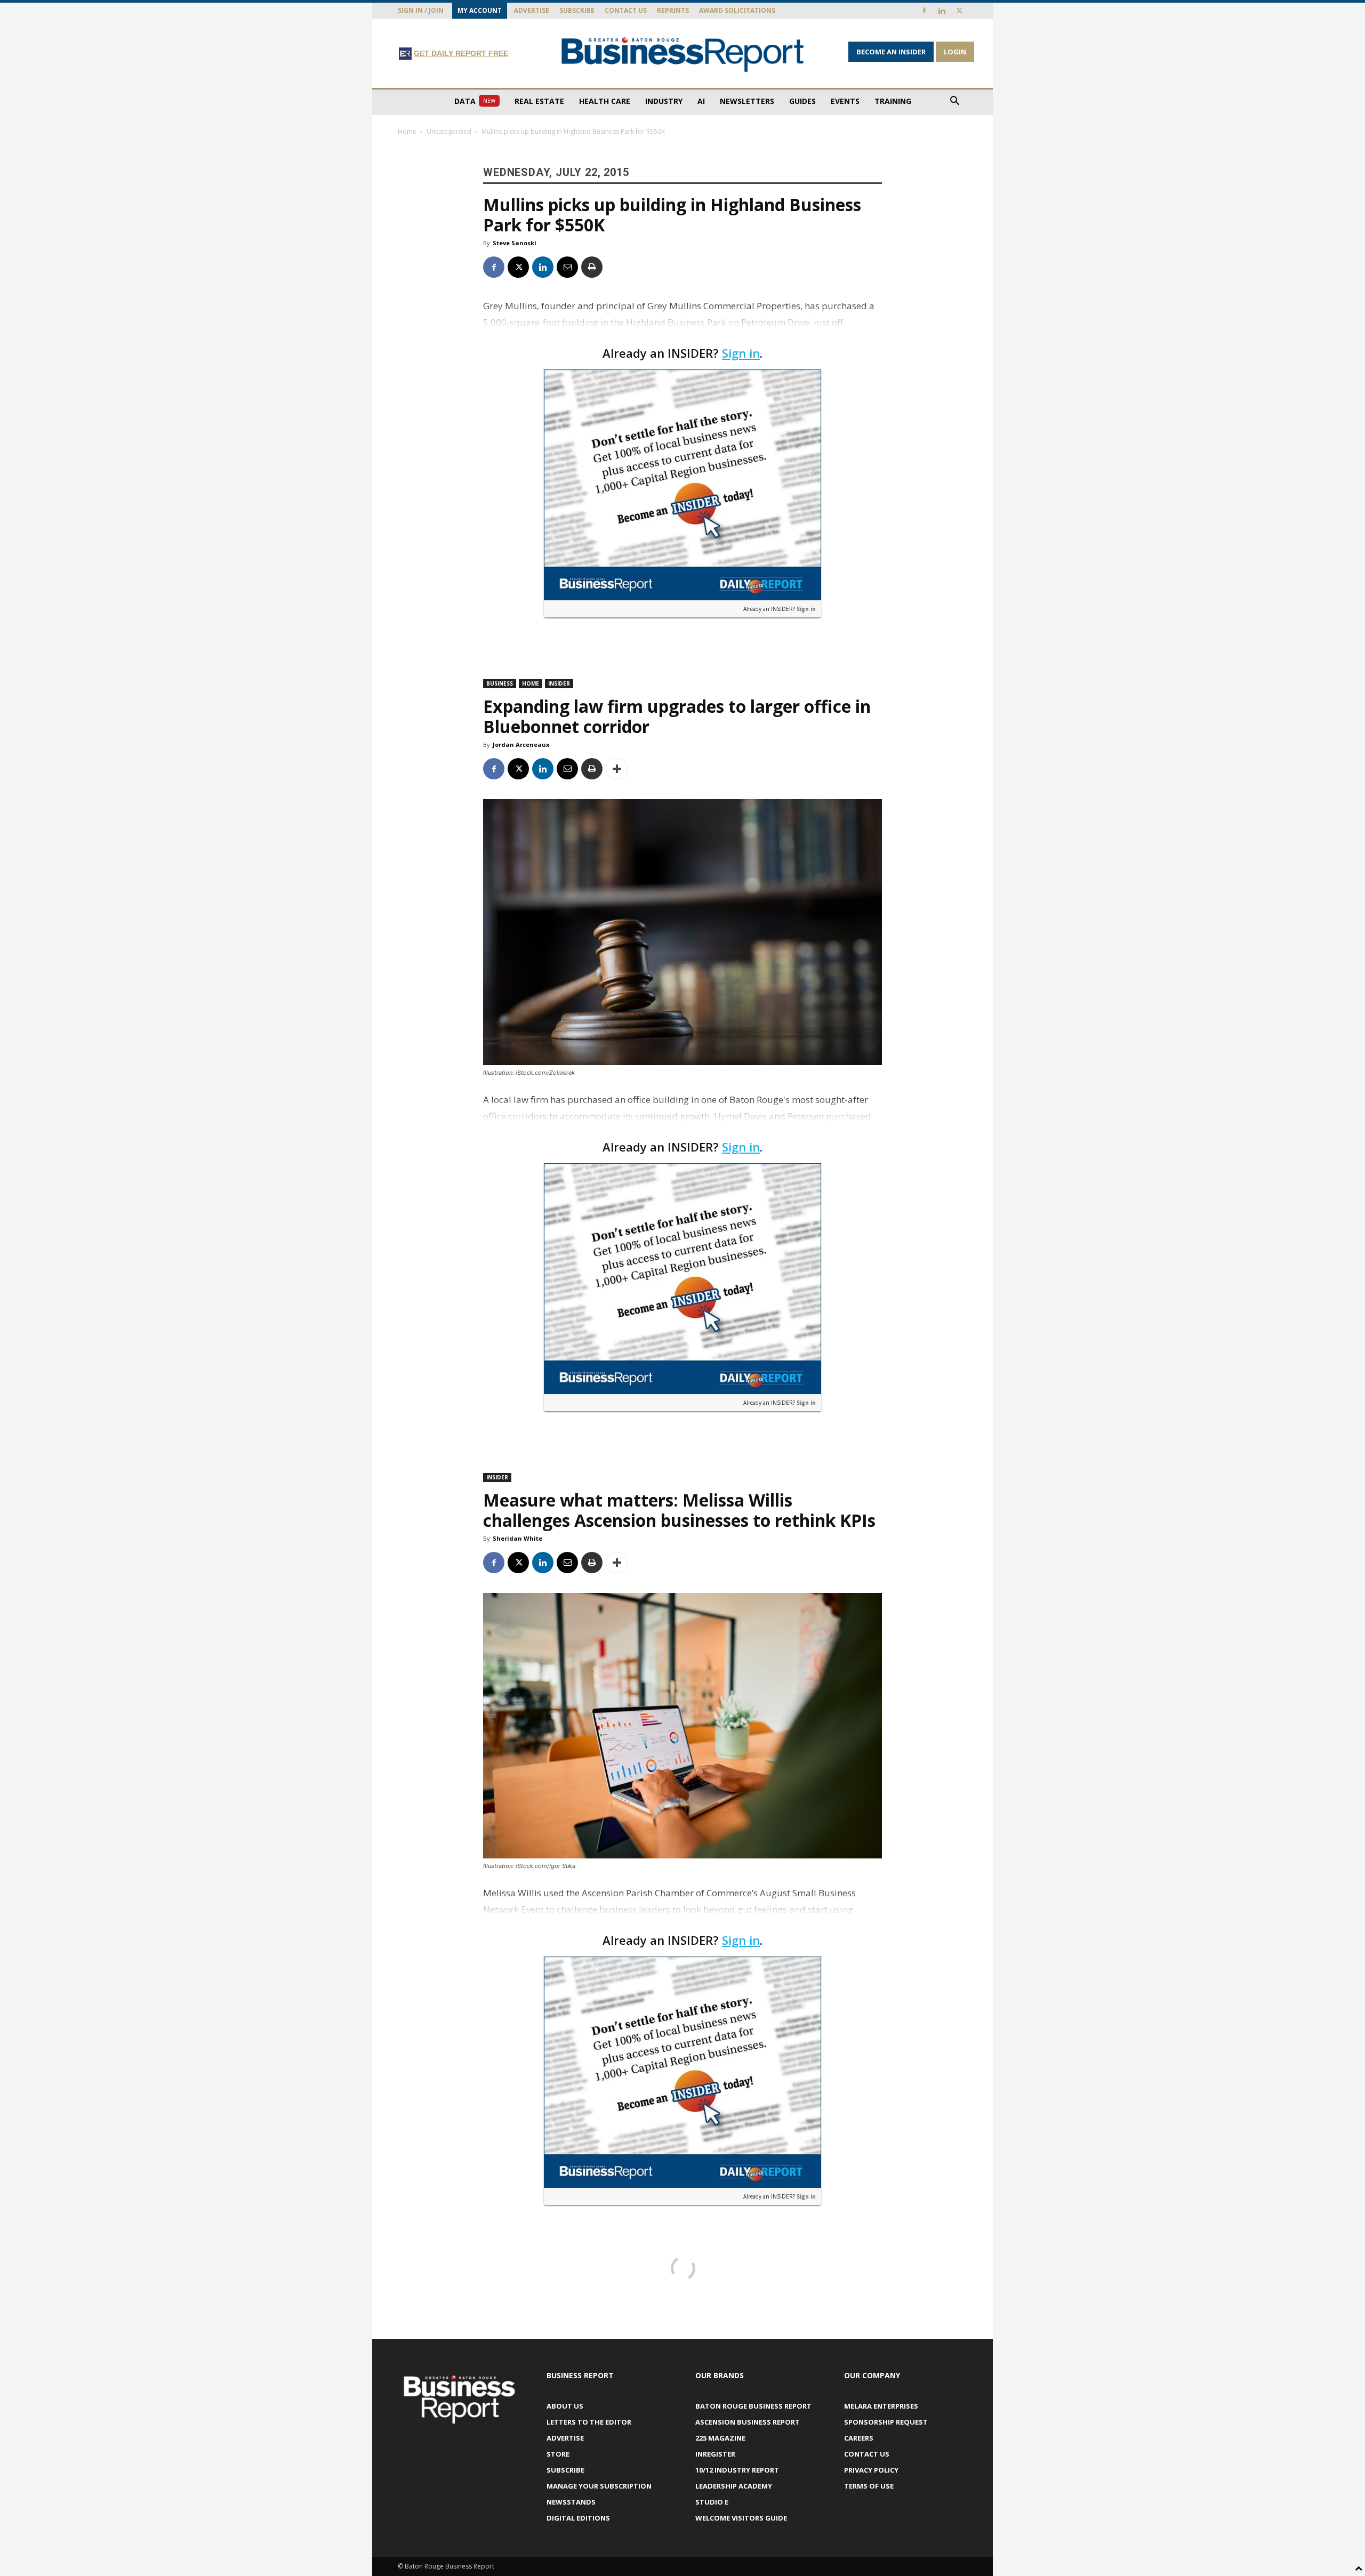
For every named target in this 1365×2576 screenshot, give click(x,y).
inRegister (715, 2454)
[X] (959, 11)
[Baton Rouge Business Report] (682, 54)
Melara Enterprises (881, 2406)
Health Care (605, 101)
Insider (559, 683)
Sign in (741, 353)
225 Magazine (720, 2438)
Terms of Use (869, 2486)
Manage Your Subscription (599, 2486)
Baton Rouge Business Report (753, 2406)
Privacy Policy (871, 2470)
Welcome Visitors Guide (741, 2518)
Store (558, 2454)
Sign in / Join (421, 10)
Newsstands (571, 2502)
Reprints (673, 10)
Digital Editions (578, 2518)
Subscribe (577, 10)
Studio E (712, 2502)
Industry (664, 101)
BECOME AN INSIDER (891, 52)
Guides (802, 101)
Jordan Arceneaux (521, 744)
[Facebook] (924, 11)
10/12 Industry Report (737, 2470)
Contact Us (626, 10)
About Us (565, 2406)
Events (845, 101)
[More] (617, 769)
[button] (954, 102)
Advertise (532, 10)
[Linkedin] (942, 11)
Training (893, 101)
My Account (480, 10)
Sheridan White (517, 1538)
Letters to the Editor (589, 2422)
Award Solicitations (737, 10)
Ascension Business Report (748, 2422)
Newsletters (747, 101)
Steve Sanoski (515, 243)
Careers (859, 2438)
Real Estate (539, 101)
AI (701, 101)
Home (407, 131)
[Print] (592, 267)
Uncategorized (449, 131)
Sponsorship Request (886, 2422)
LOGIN (955, 52)
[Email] (567, 267)
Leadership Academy (734, 2486)
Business (500, 683)
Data (475, 101)
